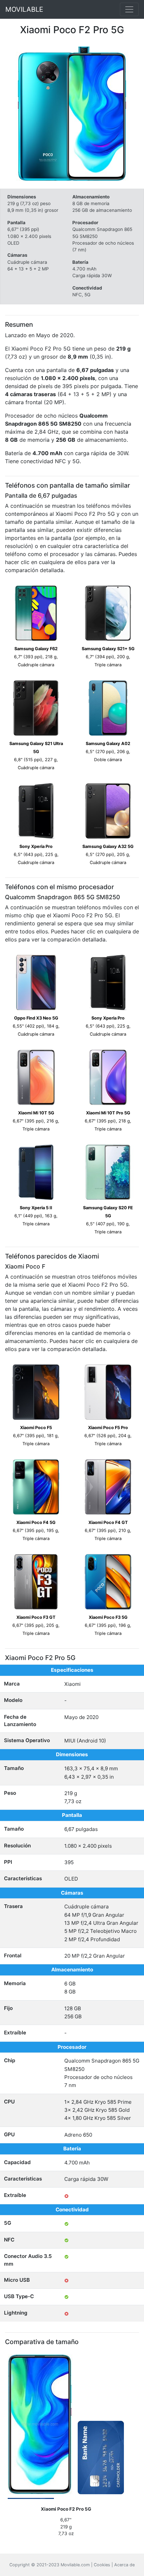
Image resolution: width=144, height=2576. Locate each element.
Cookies (102, 2565)
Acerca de (124, 2565)
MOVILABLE (24, 9)
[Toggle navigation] (129, 9)
